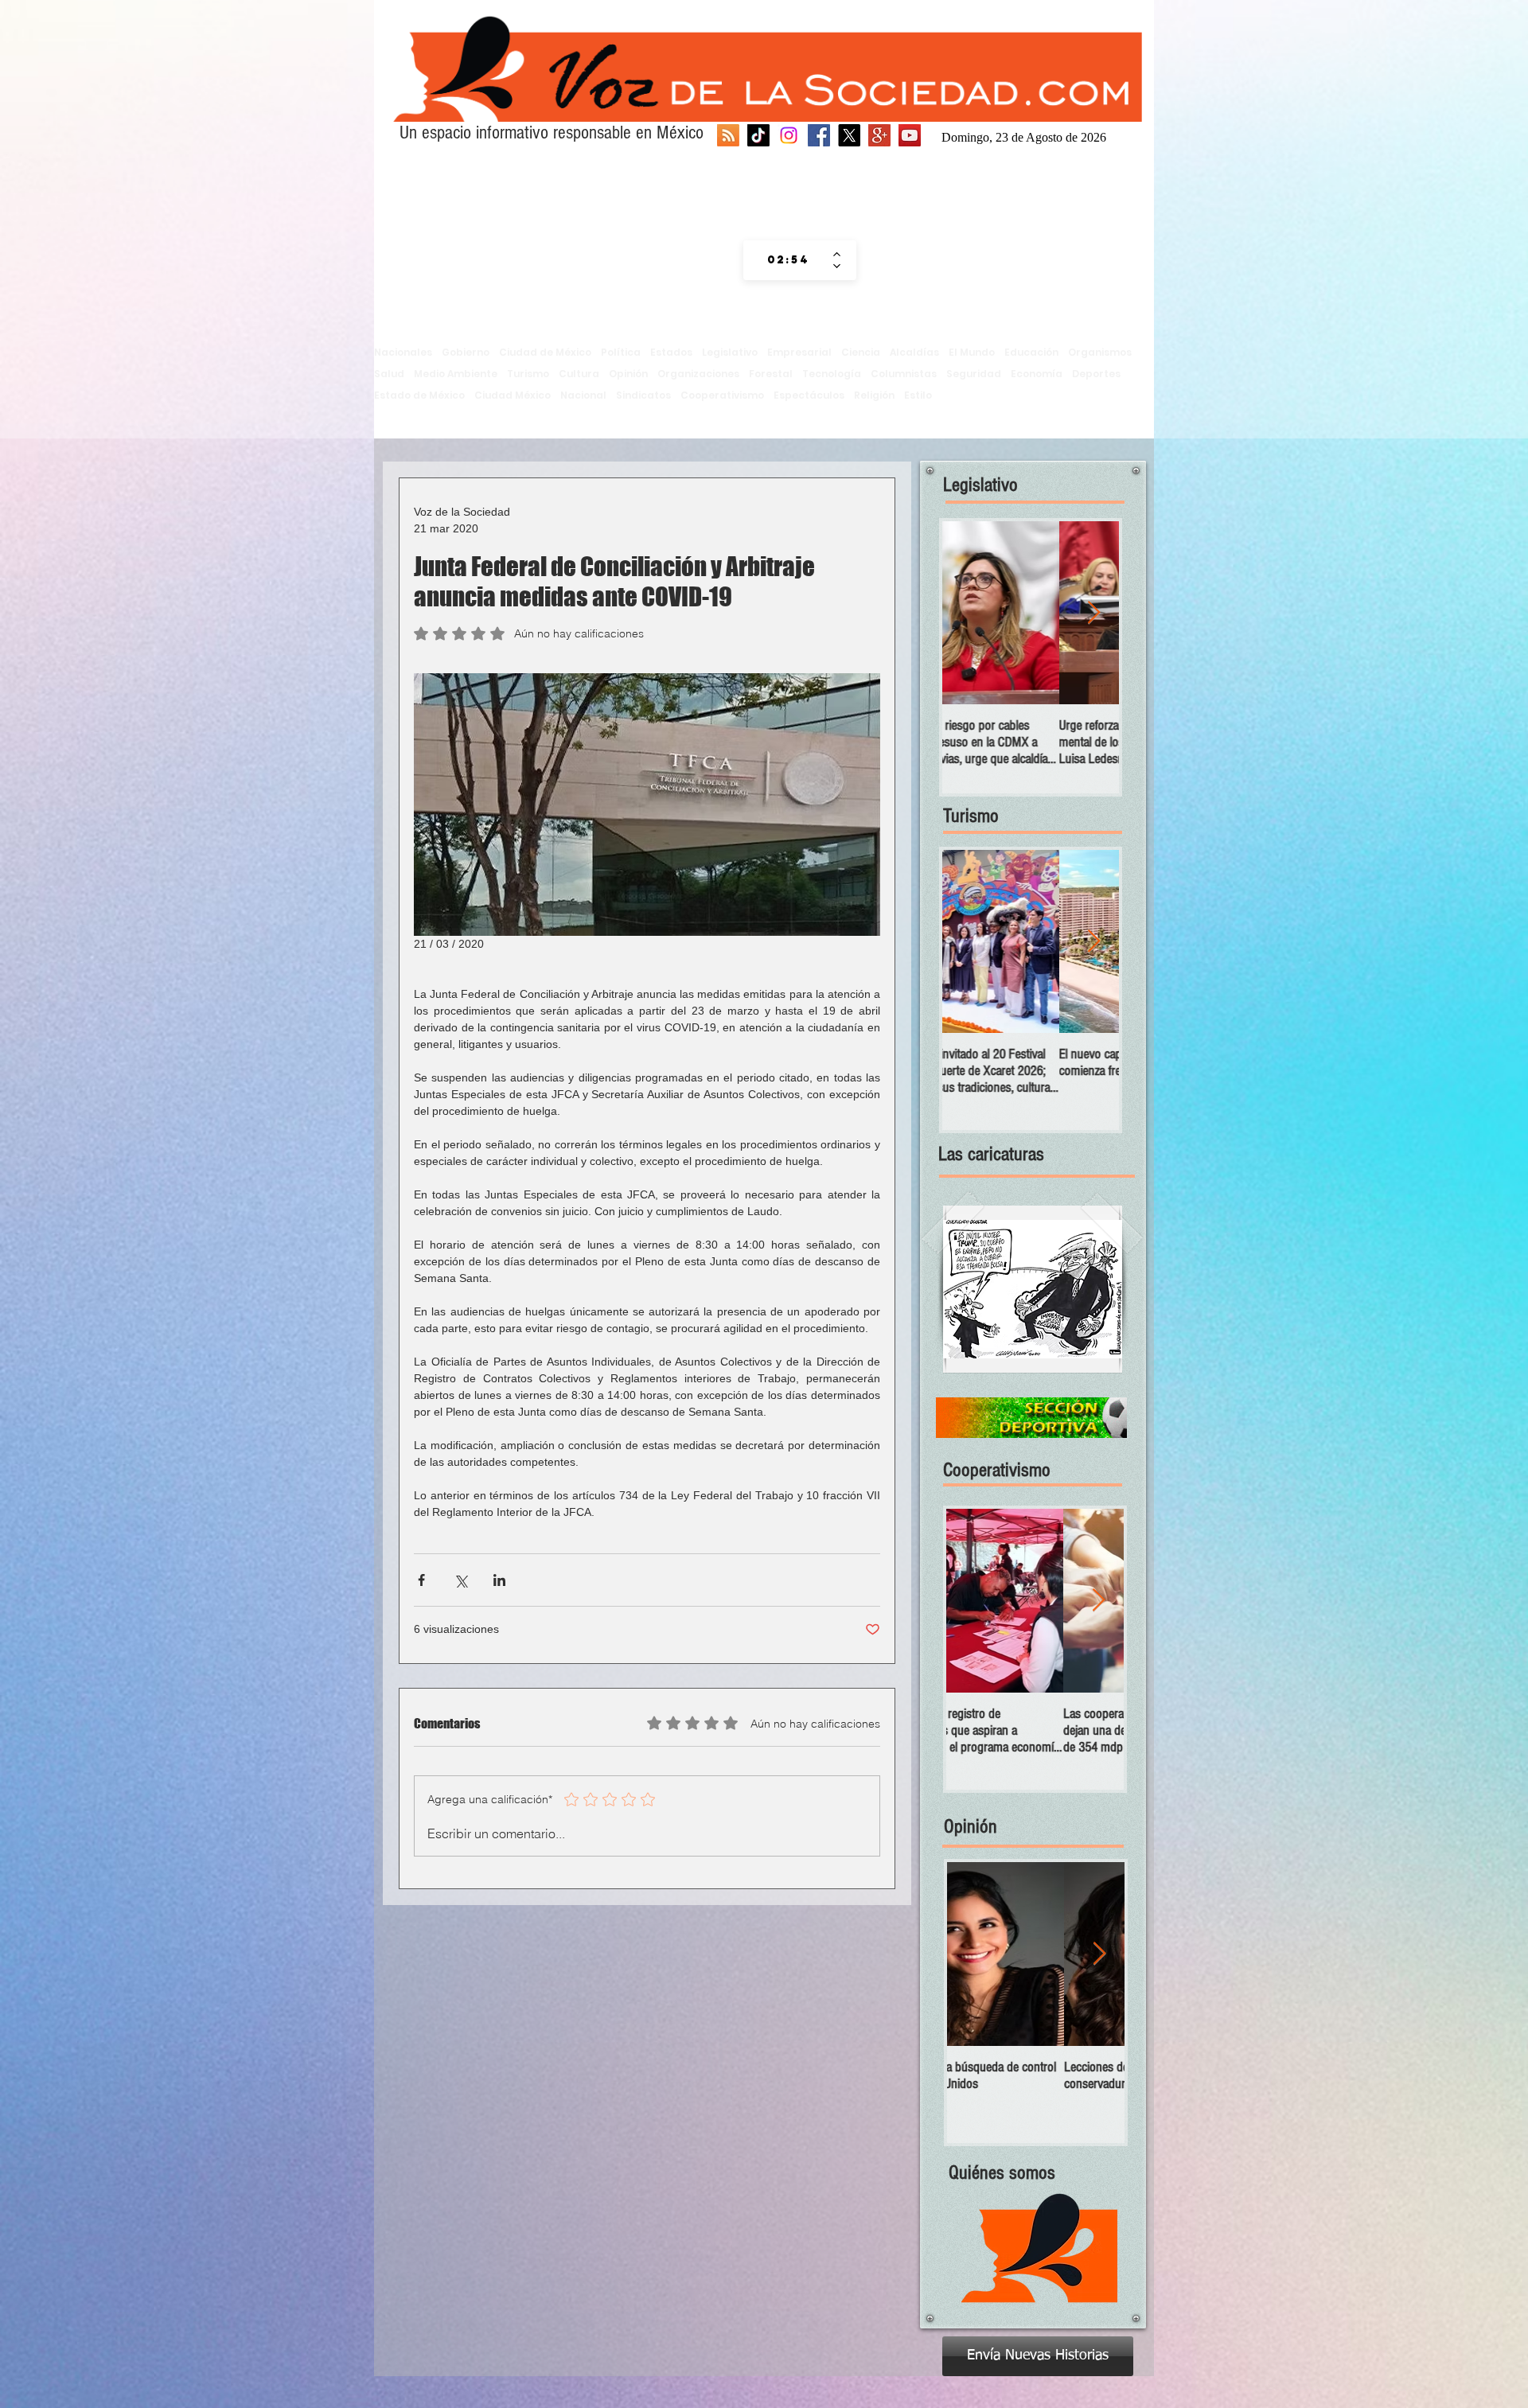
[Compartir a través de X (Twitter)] (460, 1580)
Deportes (1096, 374)
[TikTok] (758, 135)
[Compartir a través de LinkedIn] (499, 1580)
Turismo (528, 374)
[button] (1033, 1289)
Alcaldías (914, 352)
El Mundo (972, 352)
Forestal (771, 374)
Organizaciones (698, 374)
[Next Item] (1093, 613)
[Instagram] (789, 135)
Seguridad (974, 374)
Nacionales (403, 352)
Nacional (583, 395)
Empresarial (799, 352)
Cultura (579, 374)
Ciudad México (513, 395)
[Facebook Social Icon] (819, 135)
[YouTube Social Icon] (910, 135)
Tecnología (832, 374)
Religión (874, 395)
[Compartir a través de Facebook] (421, 1580)
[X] (849, 135)
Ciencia (861, 352)
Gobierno (466, 352)
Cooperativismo (722, 395)
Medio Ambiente (456, 374)
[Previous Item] (968, 613)
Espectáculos (809, 395)
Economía (1037, 374)
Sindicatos (643, 395)
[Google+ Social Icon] (879, 135)
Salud (389, 374)
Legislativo (730, 352)
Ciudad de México (545, 352)
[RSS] (728, 135)
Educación (1031, 352)
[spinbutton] (788, 260)
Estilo (918, 395)
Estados (671, 352)
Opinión (628, 374)
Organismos (1100, 352)
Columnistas (904, 374)
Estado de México (419, 395)
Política (621, 352)
